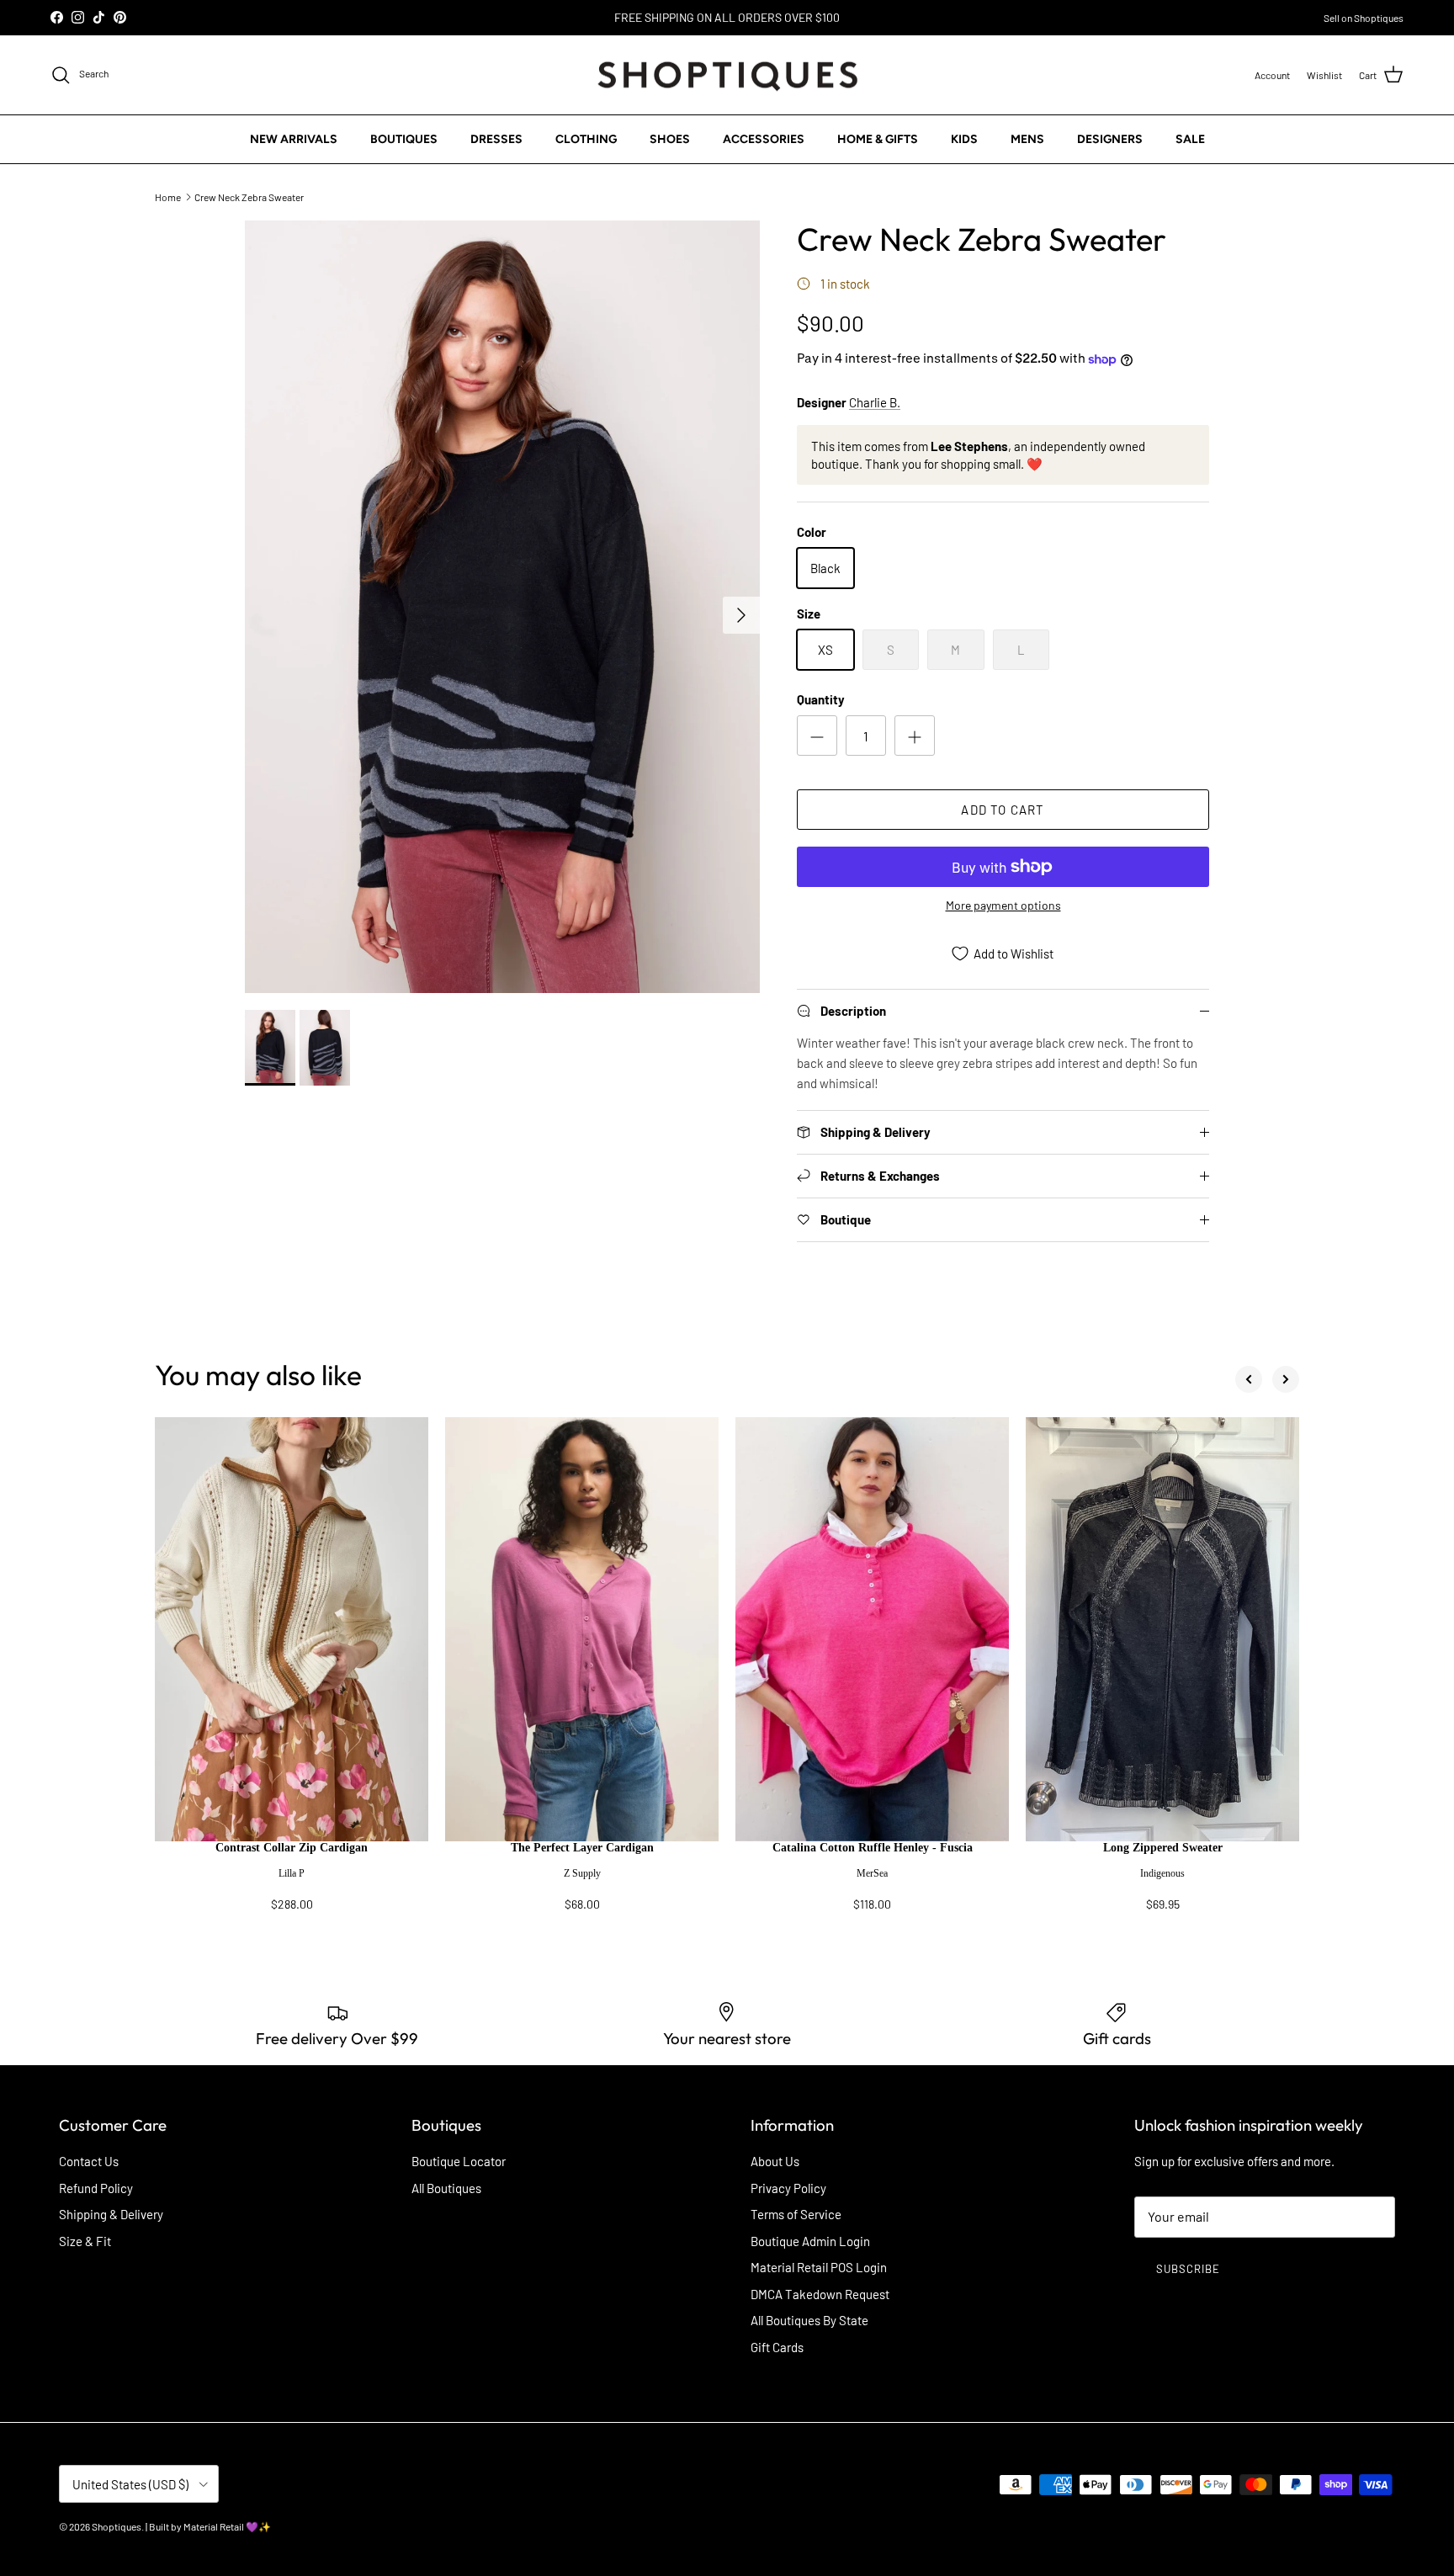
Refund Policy (96, 2188)
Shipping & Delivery (111, 2214)
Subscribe (1188, 2269)
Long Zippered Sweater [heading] (1163, 1848)
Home (168, 196)
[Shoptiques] (727, 75)
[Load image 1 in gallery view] (502, 607)
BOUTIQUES (404, 139)
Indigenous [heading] (1162, 1873)
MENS (1027, 139)
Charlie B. (875, 402)
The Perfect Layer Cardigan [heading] (582, 1848)
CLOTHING (586, 139)
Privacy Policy (788, 2188)
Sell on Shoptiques (1364, 18)
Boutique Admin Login (810, 2241)
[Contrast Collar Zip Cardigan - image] (292, 1629)
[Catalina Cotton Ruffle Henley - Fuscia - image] (872, 1629)
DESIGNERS (1110, 139)
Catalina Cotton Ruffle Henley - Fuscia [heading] (873, 1848)
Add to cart (1003, 810)
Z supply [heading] (582, 1873)
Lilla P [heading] (292, 1873)
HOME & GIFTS (878, 139)
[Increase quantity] (915, 736)
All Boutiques (446, 2188)
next (1286, 1379)
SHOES (670, 139)
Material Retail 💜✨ (227, 2526)
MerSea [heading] (872, 1873)
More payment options (1003, 906)
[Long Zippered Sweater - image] (1162, 1629)
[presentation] (292, 1884)
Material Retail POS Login (819, 2267)
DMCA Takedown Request (820, 2294)
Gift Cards (777, 2347)
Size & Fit (85, 2241)
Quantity (821, 699)
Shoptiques (117, 2526)
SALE (1190, 139)
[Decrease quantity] (817, 736)
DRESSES (496, 139)
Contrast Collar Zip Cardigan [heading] (292, 1848)
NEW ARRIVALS (294, 139)
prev (1249, 1379)
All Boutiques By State (809, 2320)
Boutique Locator (459, 2161)
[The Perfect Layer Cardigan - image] (582, 1629)
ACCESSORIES (764, 139)
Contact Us (89, 2161)
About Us (775, 2161)
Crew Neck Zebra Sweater (249, 196)
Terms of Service (796, 2214)
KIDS (964, 139)
